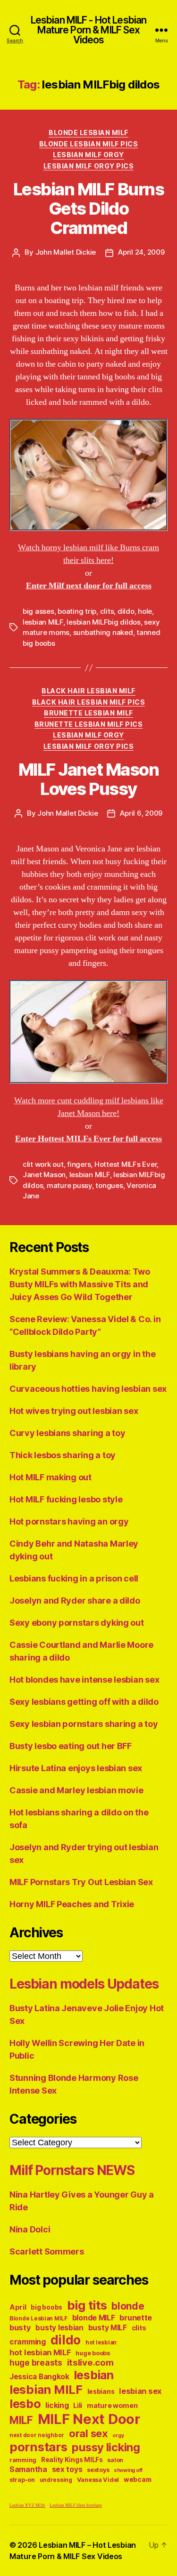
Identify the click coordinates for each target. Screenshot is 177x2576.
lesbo (25, 2404)
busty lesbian (59, 2328)
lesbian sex (140, 2391)
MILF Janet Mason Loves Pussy (88, 779)
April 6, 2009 (141, 813)
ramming (23, 2460)
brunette (136, 2318)
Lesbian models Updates (84, 1984)
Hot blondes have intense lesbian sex (84, 1680)
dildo (126, 611)
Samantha (28, 2469)
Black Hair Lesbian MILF (88, 691)
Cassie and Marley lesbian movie (76, 1790)
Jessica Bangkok (39, 2377)
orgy (118, 2436)
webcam (137, 2480)
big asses (38, 611)
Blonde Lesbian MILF (88, 132)
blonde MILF (94, 2318)
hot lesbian (101, 2343)
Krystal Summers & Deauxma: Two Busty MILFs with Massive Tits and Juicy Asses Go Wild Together (80, 1284)
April (18, 2307)
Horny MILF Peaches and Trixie (72, 1904)
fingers (79, 1164)
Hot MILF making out (51, 1477)
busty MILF (108, 2328)
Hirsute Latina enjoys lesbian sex (76, 1768)
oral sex (88, 2433)
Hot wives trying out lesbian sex (74, 1411)
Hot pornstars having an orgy (69, 1521)
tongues (109, 1185)
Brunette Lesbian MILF (88, 713)
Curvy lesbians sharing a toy (67, 1433)
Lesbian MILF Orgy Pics (88, 166)
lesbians (101, 2391)
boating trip (77, 611)
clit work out (43, 1164)
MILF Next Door (89, 2419)
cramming (28, 2342)
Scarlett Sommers (47, 2251)
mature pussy (69, 1185)
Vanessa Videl (98, 2480)
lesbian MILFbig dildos (103, 622)
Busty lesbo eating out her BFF (71, 1746)
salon (115, 2460)
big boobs (46, 2307)
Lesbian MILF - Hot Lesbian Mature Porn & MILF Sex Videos (88, 30)
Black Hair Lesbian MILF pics (88, 702)
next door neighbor (37, 2435)
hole (145, 611)
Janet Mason (44, 1175)
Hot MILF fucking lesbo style (66, 1499)
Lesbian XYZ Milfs (27, 2506)
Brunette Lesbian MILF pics (88, 724)
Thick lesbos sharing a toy (63, 1455)
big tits (87, 2305)
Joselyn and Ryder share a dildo (75, 1601)
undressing (56, 2480)
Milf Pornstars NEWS (72, 2170)
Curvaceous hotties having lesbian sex (88, 1389)
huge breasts (36, 2363)
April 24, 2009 (141, 252)
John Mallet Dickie (66, 252)
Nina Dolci (30, 2229)
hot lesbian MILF (40, 2352)
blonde (128, 2306)
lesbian (94, 2375)
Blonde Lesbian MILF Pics (88, 144)
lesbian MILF (43, 622)
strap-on (22, 2480)
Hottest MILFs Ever (126, 1164)
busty (20, 2327)
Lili (78, 2405)
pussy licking (106, 2447)
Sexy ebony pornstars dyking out (77, 1623)
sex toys (67, 2469)
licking (57, 2405)
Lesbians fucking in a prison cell (74, 1578)
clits (107, 611)
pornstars (38, 2447)
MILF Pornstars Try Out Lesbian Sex (81, 1882)
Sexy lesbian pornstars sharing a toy (84, 1724)
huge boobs (93, 2353)
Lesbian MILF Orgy (88, 155)
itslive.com (90, 2363)
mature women (112, 2405)
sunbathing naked (103, 632)
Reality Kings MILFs (72, 2460)
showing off (128, 2470)
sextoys (98, 2470)
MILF (21, 2420)
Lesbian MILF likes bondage (76, 2506)
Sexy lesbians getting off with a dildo (84, 1702)
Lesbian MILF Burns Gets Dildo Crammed (88, 209)
